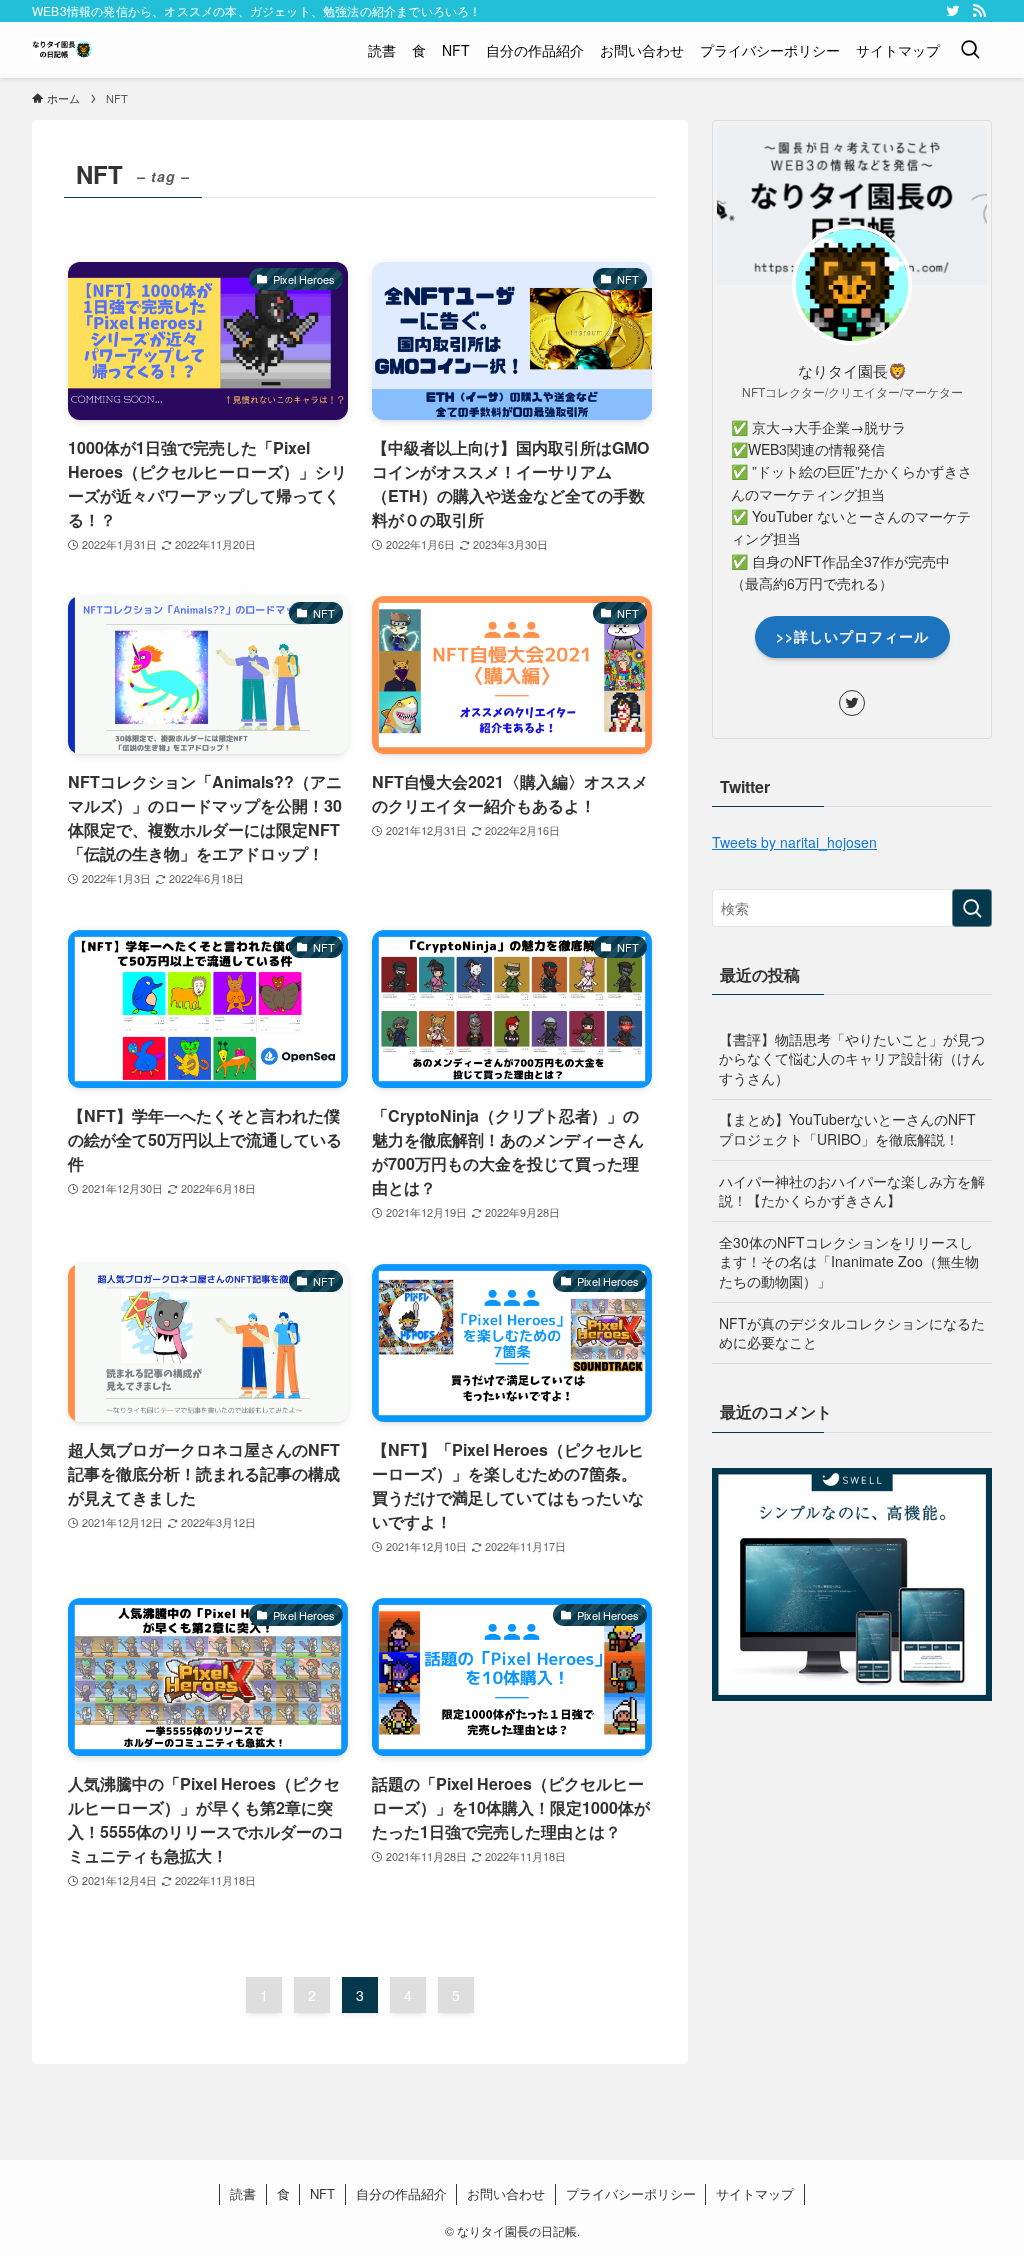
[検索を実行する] (972, 908)
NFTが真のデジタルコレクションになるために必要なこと (852, 1333)
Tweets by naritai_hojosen (794, 842)
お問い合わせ (506, 2193)
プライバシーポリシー (631, 2193)
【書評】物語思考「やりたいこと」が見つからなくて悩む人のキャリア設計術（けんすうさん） (852, 1058)
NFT (322, 2193)
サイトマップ (755, 2193)
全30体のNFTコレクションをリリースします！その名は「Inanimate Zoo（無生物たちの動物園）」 (849, 1261)
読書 (243, 2193)
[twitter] (953, 11)
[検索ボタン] (970, 50)
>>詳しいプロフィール (852, 636)
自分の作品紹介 (401, 2193)
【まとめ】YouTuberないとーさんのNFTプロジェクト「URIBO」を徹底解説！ (847, 1129)
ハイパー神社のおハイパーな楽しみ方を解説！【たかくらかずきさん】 (852, 1191)
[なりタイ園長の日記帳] (62, 50)
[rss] (979, 11)
